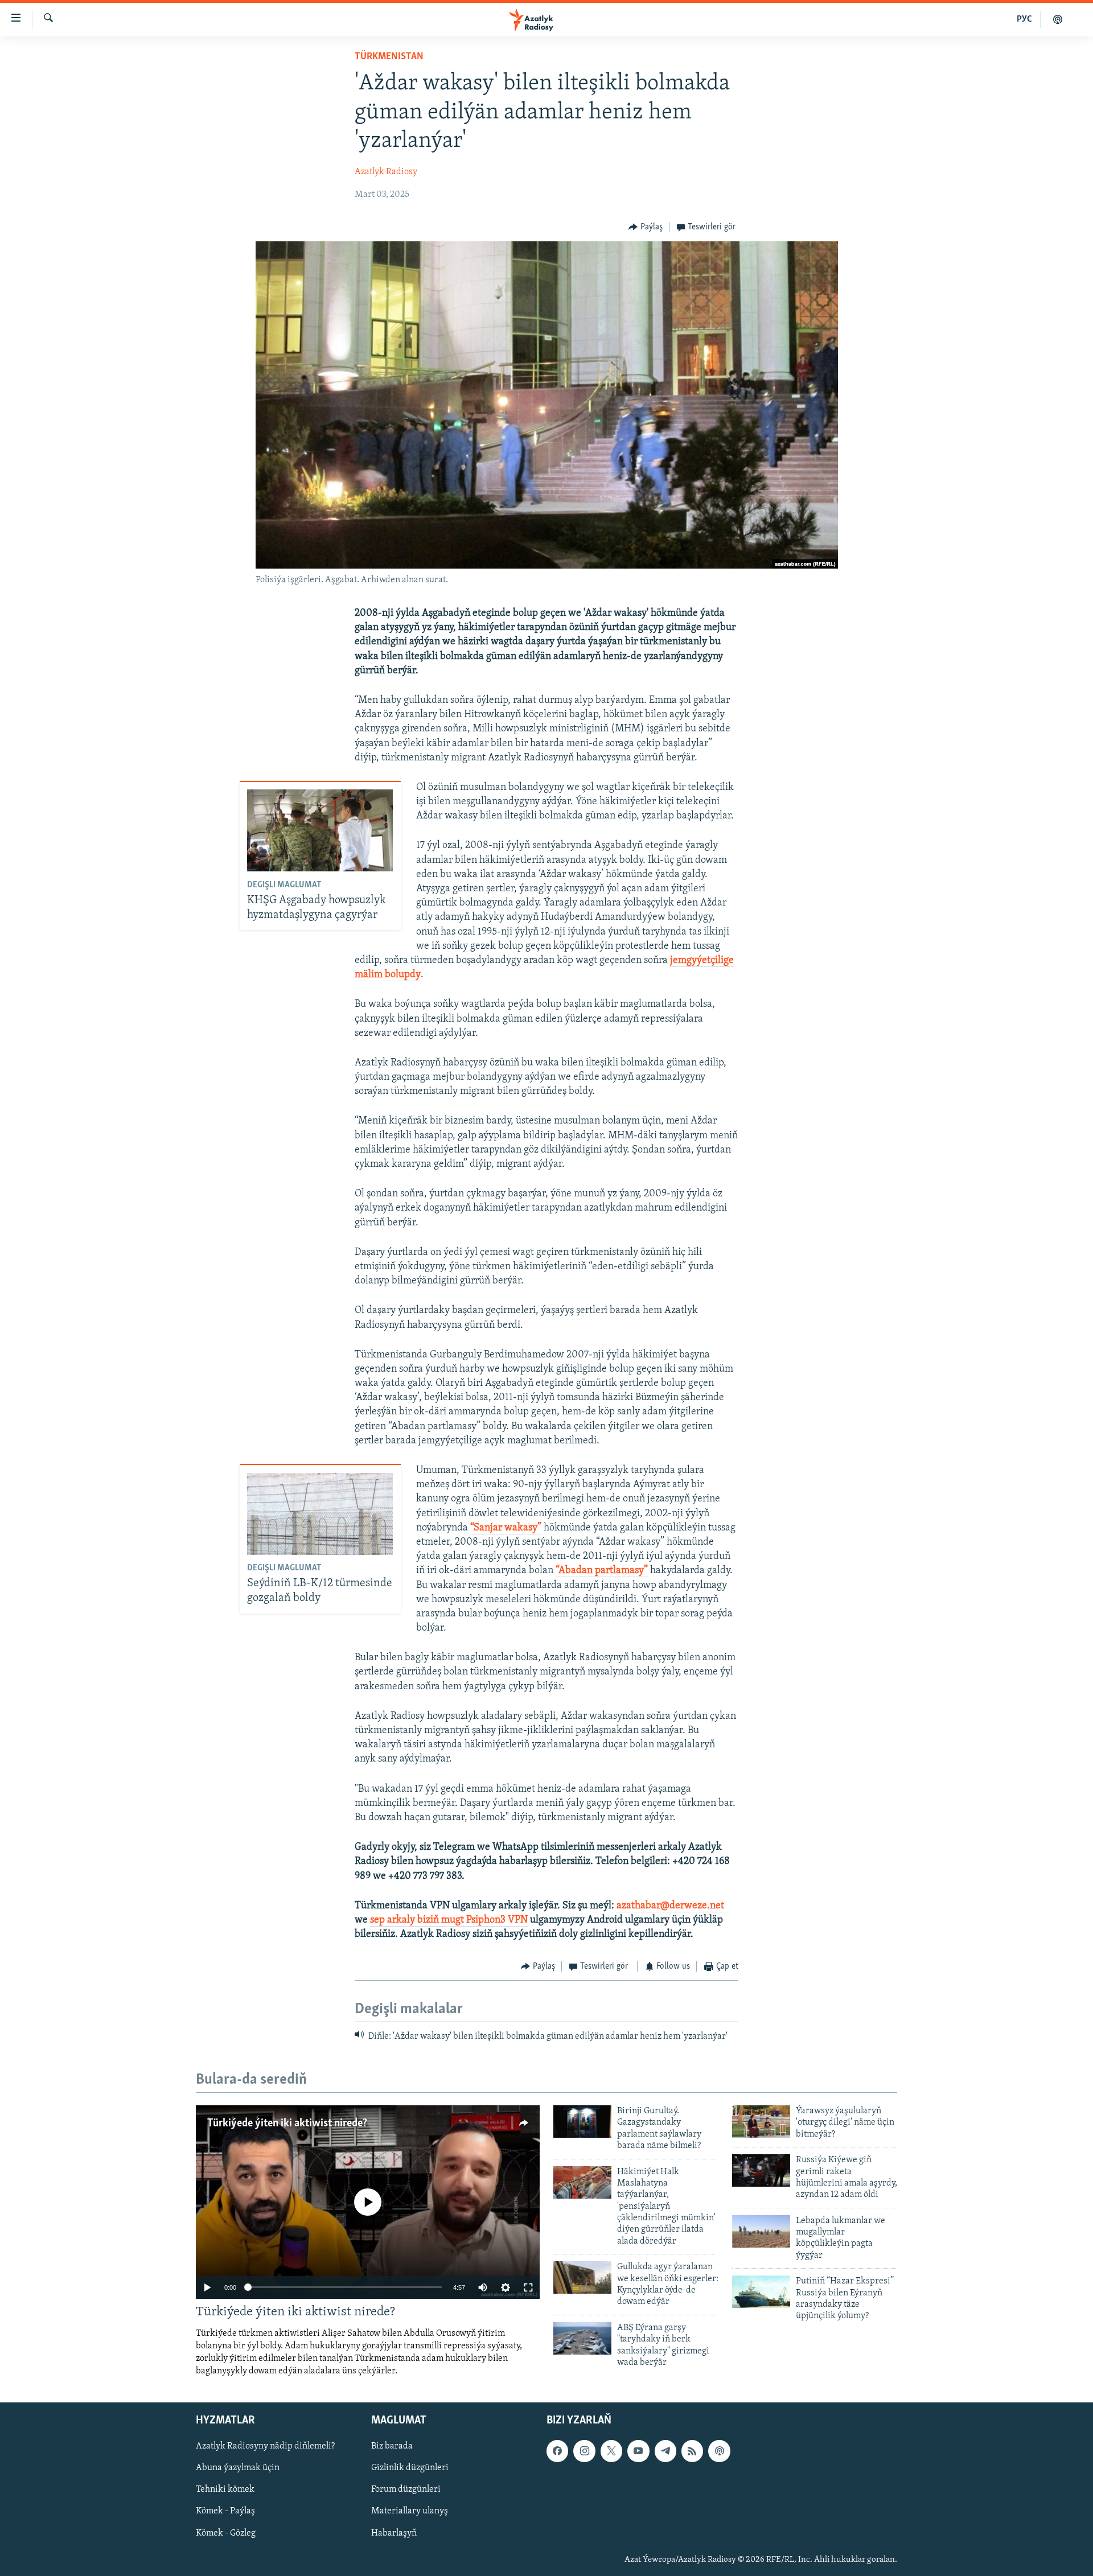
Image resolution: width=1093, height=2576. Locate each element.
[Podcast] (719, 2451)
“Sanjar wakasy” (506, 1528)
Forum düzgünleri (406, 2489)
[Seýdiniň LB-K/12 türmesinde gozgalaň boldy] (320, 1514)
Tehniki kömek (225, 2489)
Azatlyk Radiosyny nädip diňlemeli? (265, 2446)
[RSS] (692, 2451)
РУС (1024, 19)
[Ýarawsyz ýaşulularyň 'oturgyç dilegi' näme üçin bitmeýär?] (761, 2122)
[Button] (646, 227)
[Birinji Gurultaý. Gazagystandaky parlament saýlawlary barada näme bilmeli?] (582, 2122)
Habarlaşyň (394, 2533)
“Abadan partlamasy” (602, 1571)
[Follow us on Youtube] (638, 2451)
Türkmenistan (389, 57)
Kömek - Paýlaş (225, 2511)
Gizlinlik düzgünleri (410, 2468)
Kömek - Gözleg (226, 2533)
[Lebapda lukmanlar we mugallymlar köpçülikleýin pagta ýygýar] (761, 2231)
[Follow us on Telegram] (665, 2451)
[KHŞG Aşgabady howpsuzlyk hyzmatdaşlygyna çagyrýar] (320, 830)
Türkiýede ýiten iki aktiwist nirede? (287, 2124)
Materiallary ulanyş (410, 2511)
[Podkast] (1058, 19)
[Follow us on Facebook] (557, 2451)
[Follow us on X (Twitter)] (611, 2451)
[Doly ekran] (528, 2287)
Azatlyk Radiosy (386, 172)
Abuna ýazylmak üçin (238, 2468)
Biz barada (392, 2446)
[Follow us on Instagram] (584, 2451)
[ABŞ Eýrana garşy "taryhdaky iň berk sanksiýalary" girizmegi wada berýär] (582, 2338)
